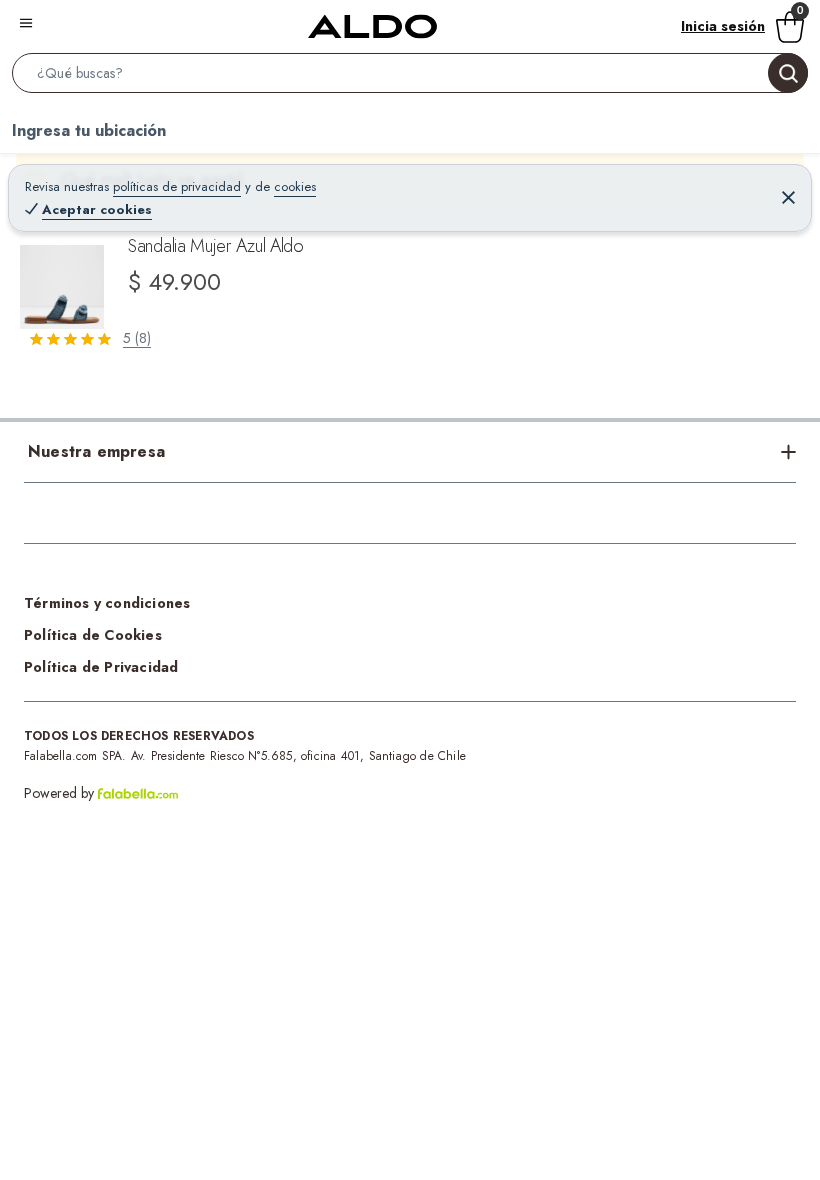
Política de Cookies (93, 635)
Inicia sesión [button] (723, 26)
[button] (410, 77)
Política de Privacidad (101, 667)
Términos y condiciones (107, 603)
